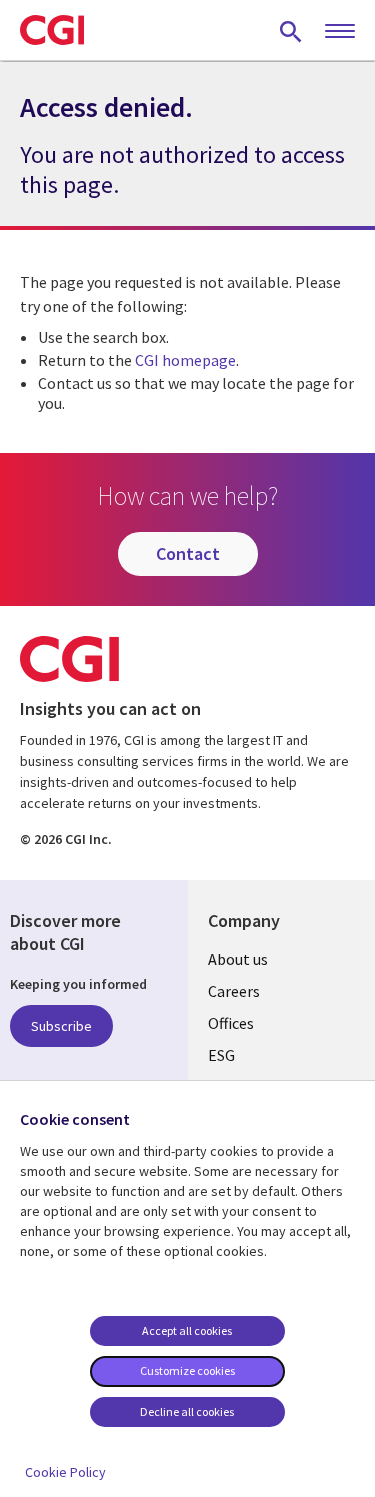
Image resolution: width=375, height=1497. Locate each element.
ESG (221, 1055)
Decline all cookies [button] (187, 1411)
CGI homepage (185, 360)
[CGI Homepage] (52, 30)
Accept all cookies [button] (187, 1330)
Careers (234, 991)
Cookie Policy (65, 1472)
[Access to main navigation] (340, 32)
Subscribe (61, 1026)
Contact (188, 553)
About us (238, 959)
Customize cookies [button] (187, 1370)
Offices (231, 1023)
